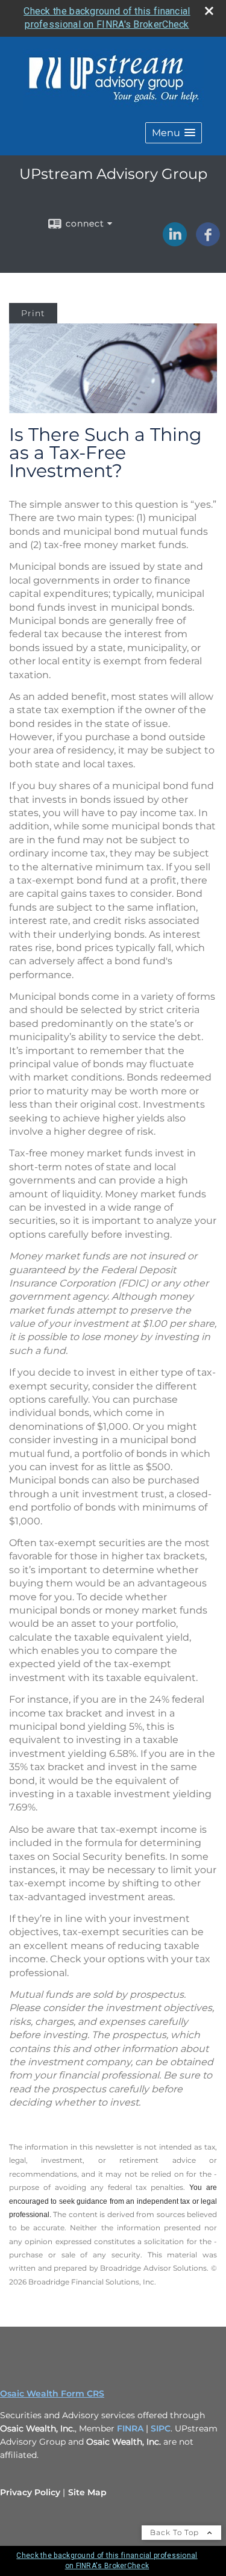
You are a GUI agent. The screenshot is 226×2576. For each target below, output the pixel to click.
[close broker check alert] (209, 11)
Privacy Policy (30, 2492)
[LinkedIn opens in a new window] (175, 242)
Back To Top (176, 2532)
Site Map (87, 2492)
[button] (174, 133)
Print (33, 313)
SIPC (161, 2428)
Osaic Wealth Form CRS (52, 2394)
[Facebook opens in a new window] (208, 242)
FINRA (131, 2428)
